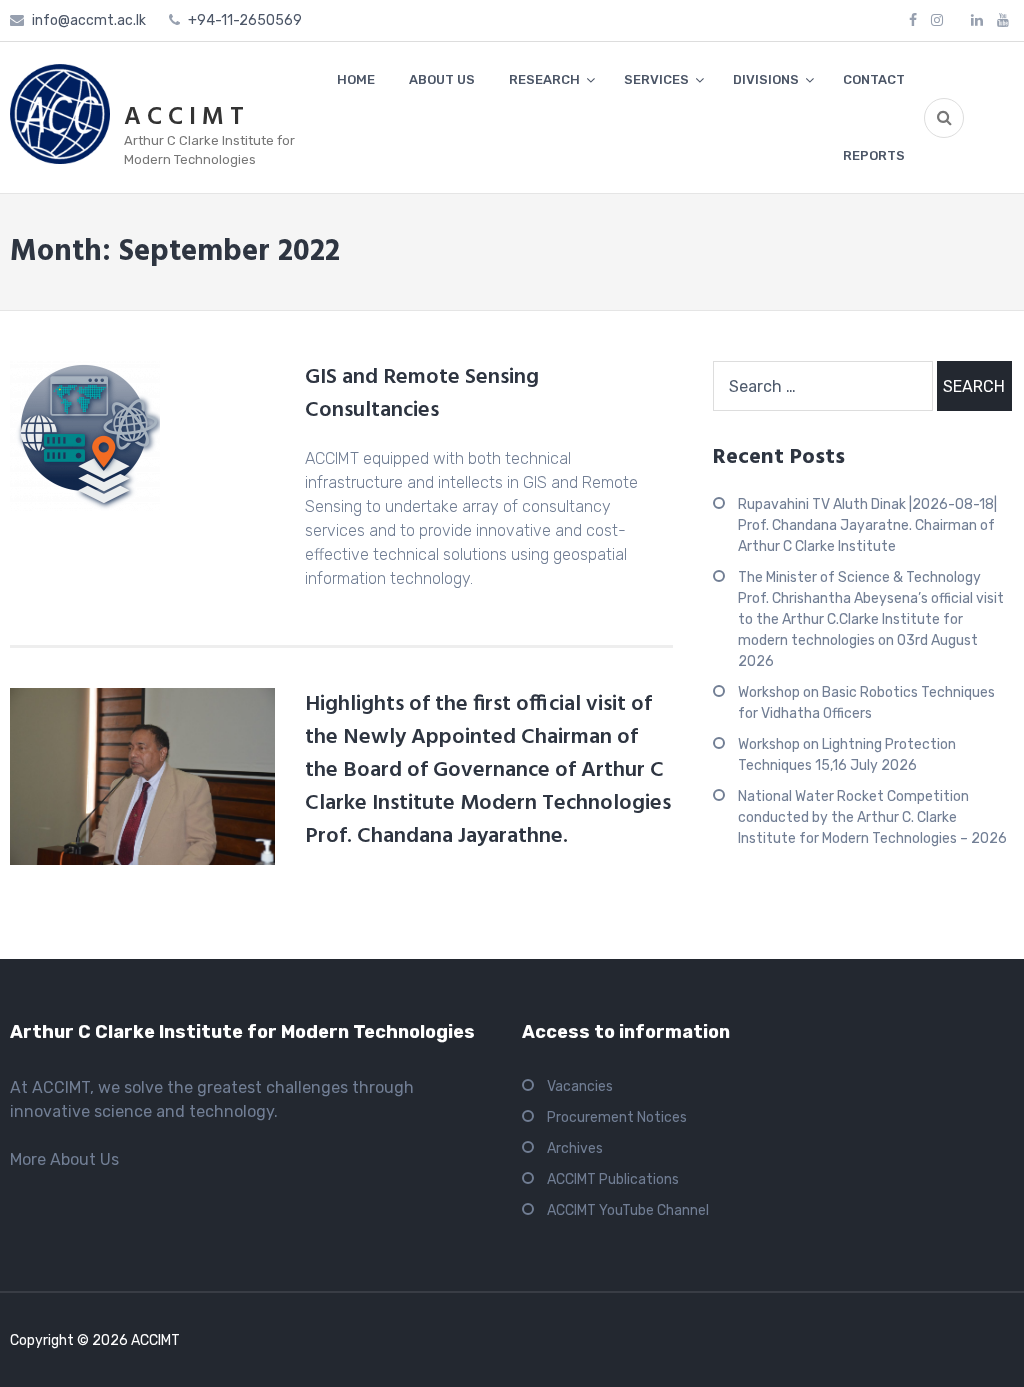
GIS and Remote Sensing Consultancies (422, 394)
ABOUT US (442, 79)
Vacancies (580, 1086)
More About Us (64, 1159)
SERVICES (656, 79)
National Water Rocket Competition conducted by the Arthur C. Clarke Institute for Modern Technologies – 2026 (872, 817)
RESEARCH (544, 79)
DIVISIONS (766, 79)
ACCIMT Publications (613, 1179)
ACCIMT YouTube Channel (628, 1210)
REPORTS (874, 155)
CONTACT (874, 79)
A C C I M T (184, 118)
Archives (575, 1148)
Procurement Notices (617, 1117)
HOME (356, 79)
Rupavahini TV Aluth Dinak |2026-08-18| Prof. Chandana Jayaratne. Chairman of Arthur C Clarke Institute (867, 525)
